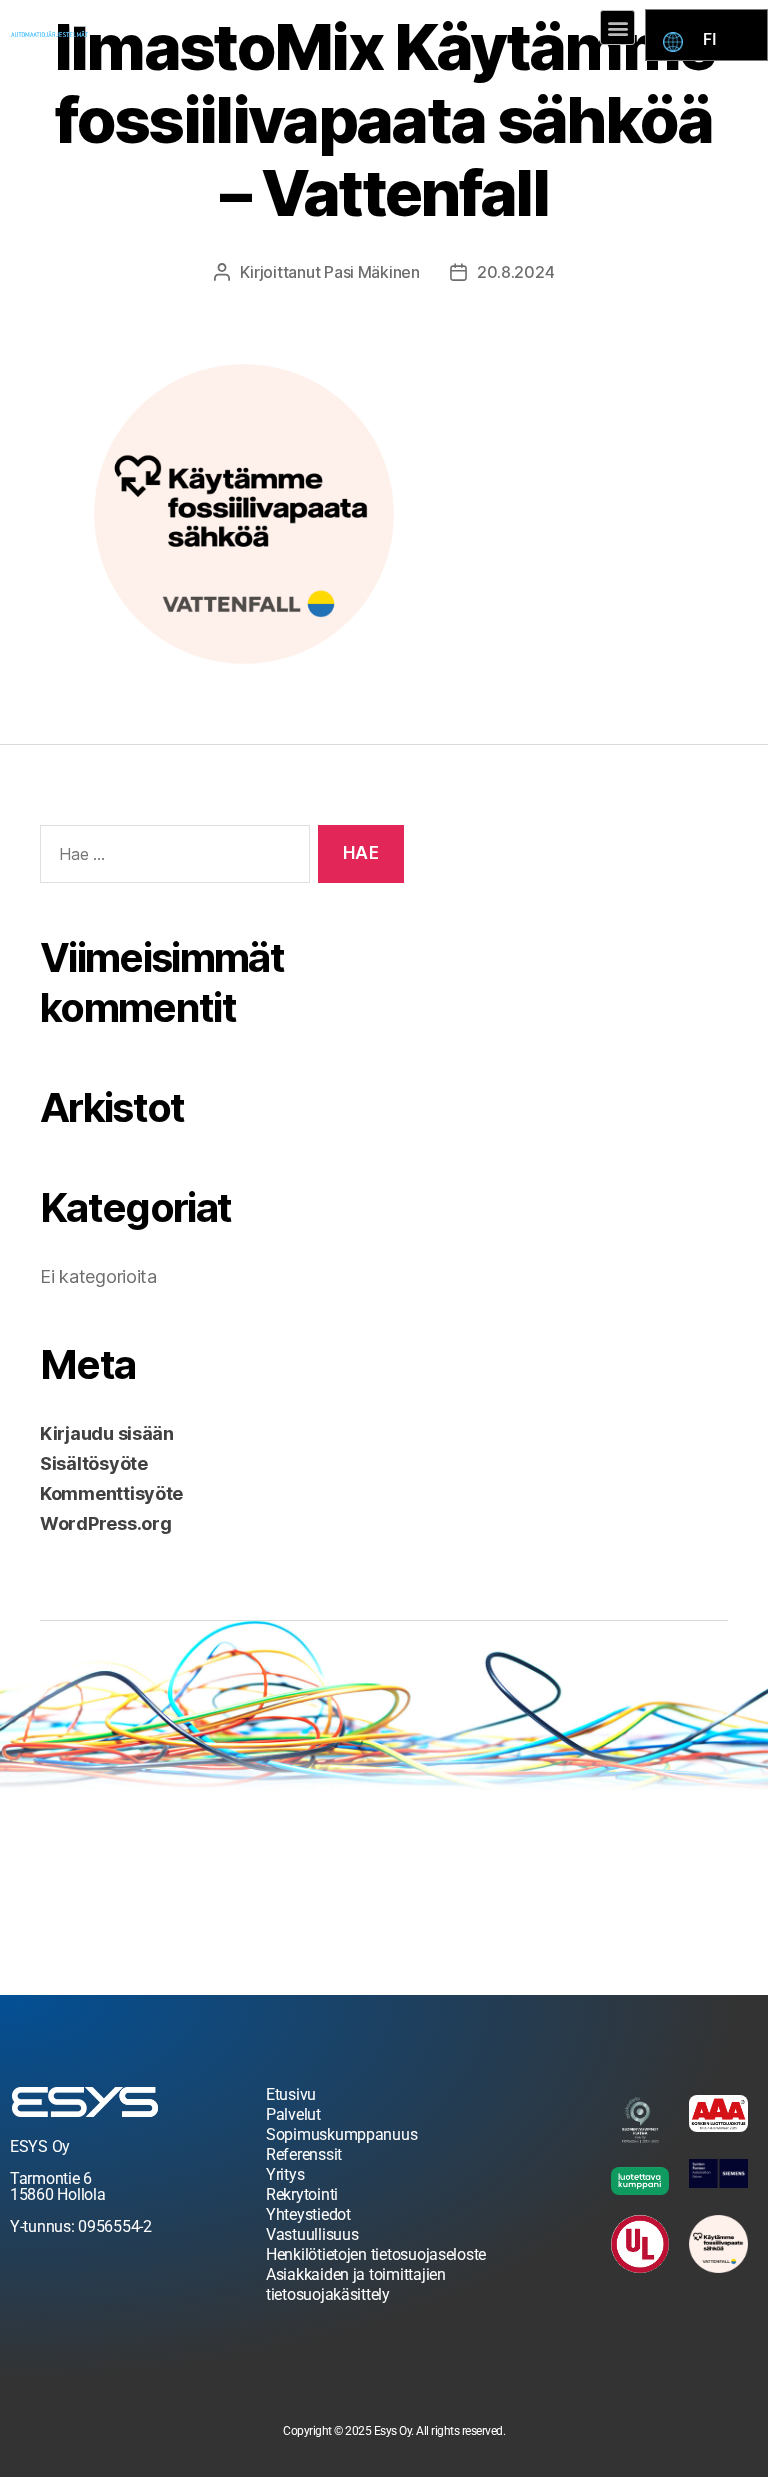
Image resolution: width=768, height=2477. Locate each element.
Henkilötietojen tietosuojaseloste (376, 2254)
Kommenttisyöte (111, 1493)
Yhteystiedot (308, 2214)
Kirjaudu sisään (107, 1433)
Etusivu (291, 2094)
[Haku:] (171, 858)
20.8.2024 (516, 272)
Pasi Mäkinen (372, 272)
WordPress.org (106, 1523)
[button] (617, 27)
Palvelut (293, 2114)
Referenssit (304, 2154)
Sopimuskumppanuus (341, 2134)
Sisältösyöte (94, 1463)
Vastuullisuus (312, 2234)
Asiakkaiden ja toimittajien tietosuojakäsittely (356, 2284)
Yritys (285, 2174)
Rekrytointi (302, 2194)
